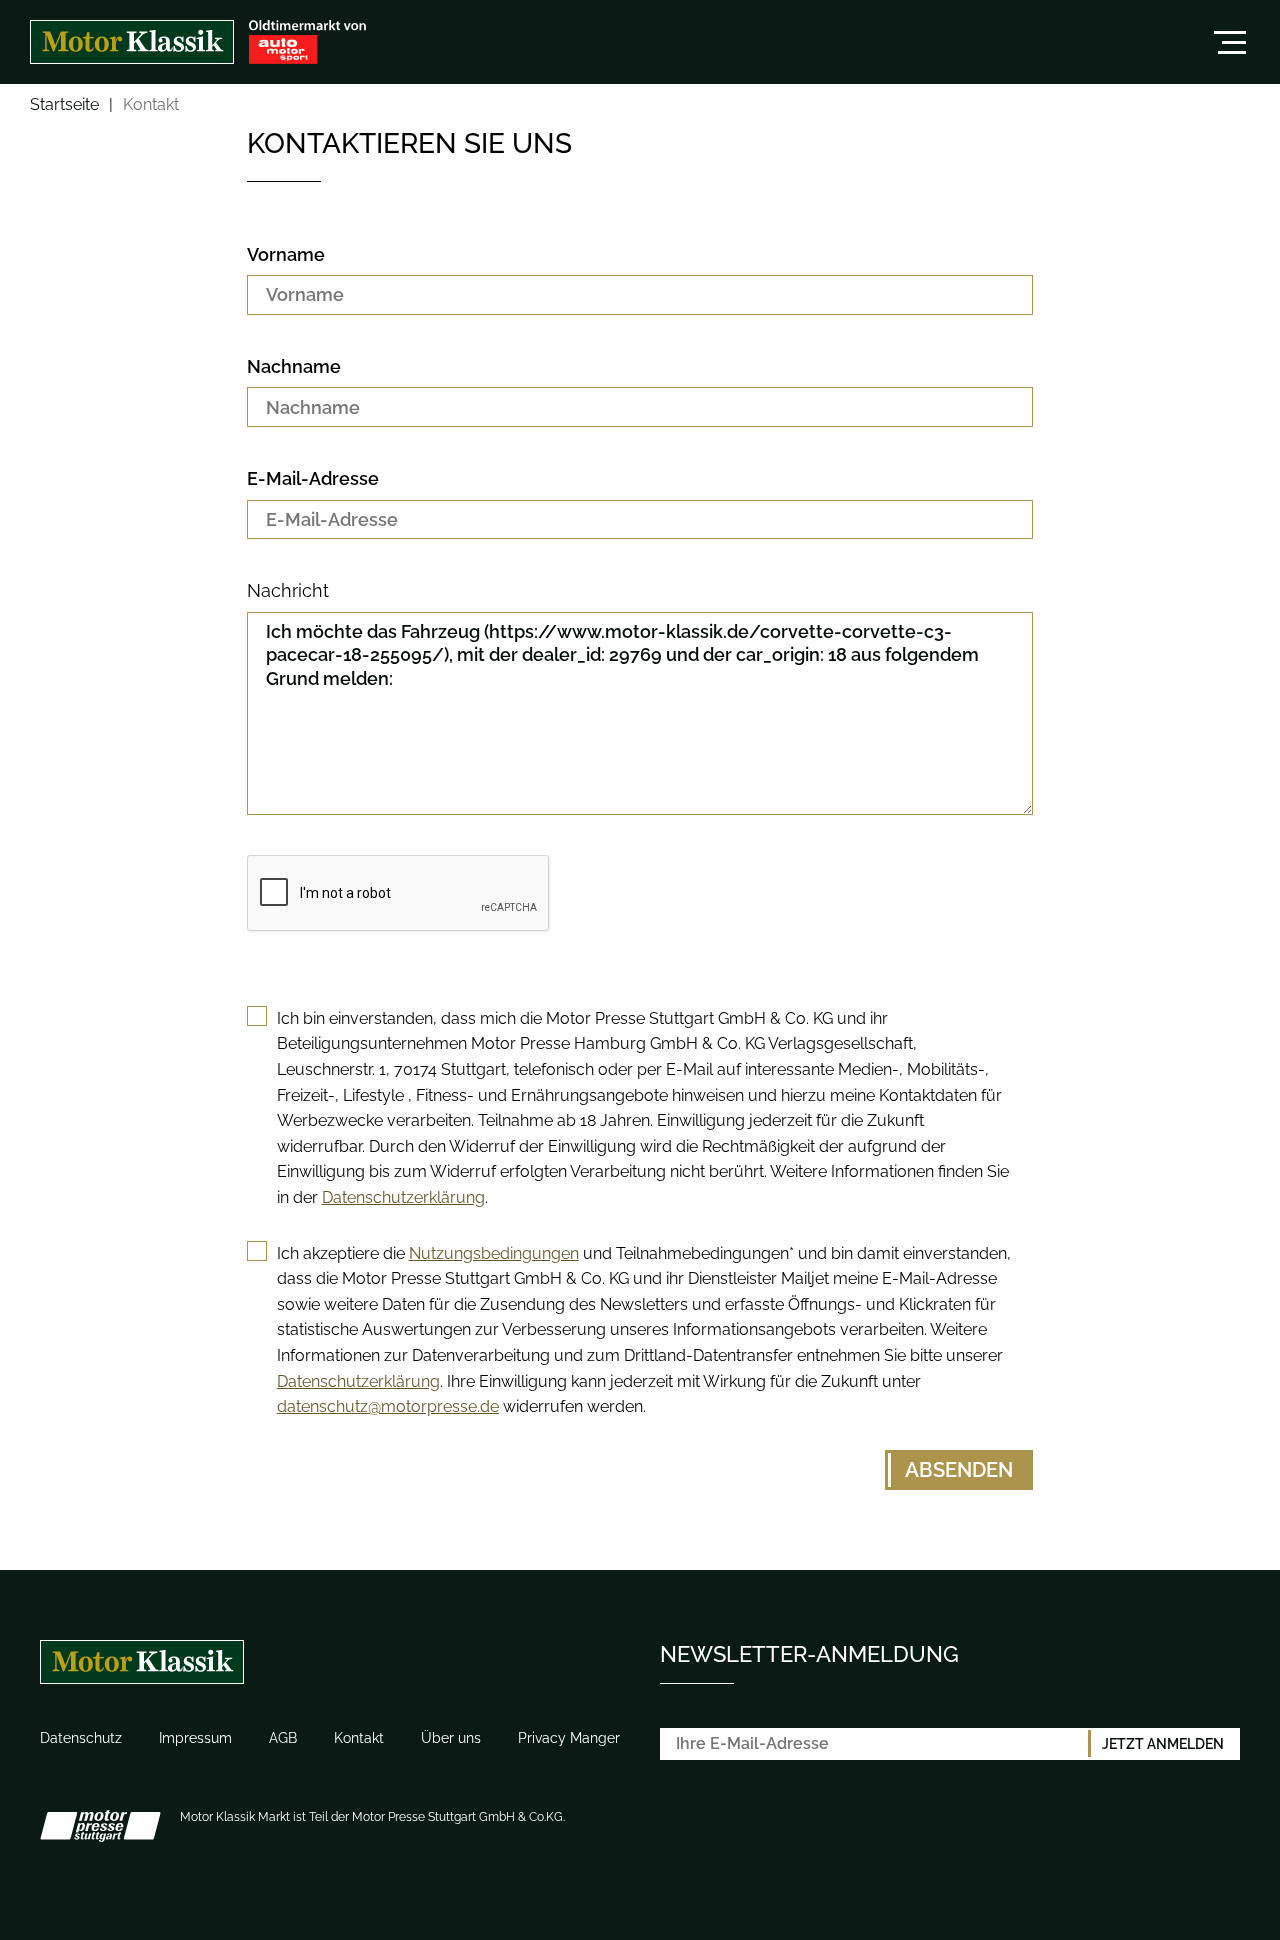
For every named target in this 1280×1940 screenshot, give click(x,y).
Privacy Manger (569, 1738)
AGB (283, 1738)
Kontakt (359, 1738)
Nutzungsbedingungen (494, 1253)
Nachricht (288, 590)
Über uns (451, 1738)
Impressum (195, 1738)
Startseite (64, 105)
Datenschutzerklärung (403, 1197)
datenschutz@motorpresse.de (388, 1406)
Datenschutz (81, 1738)
